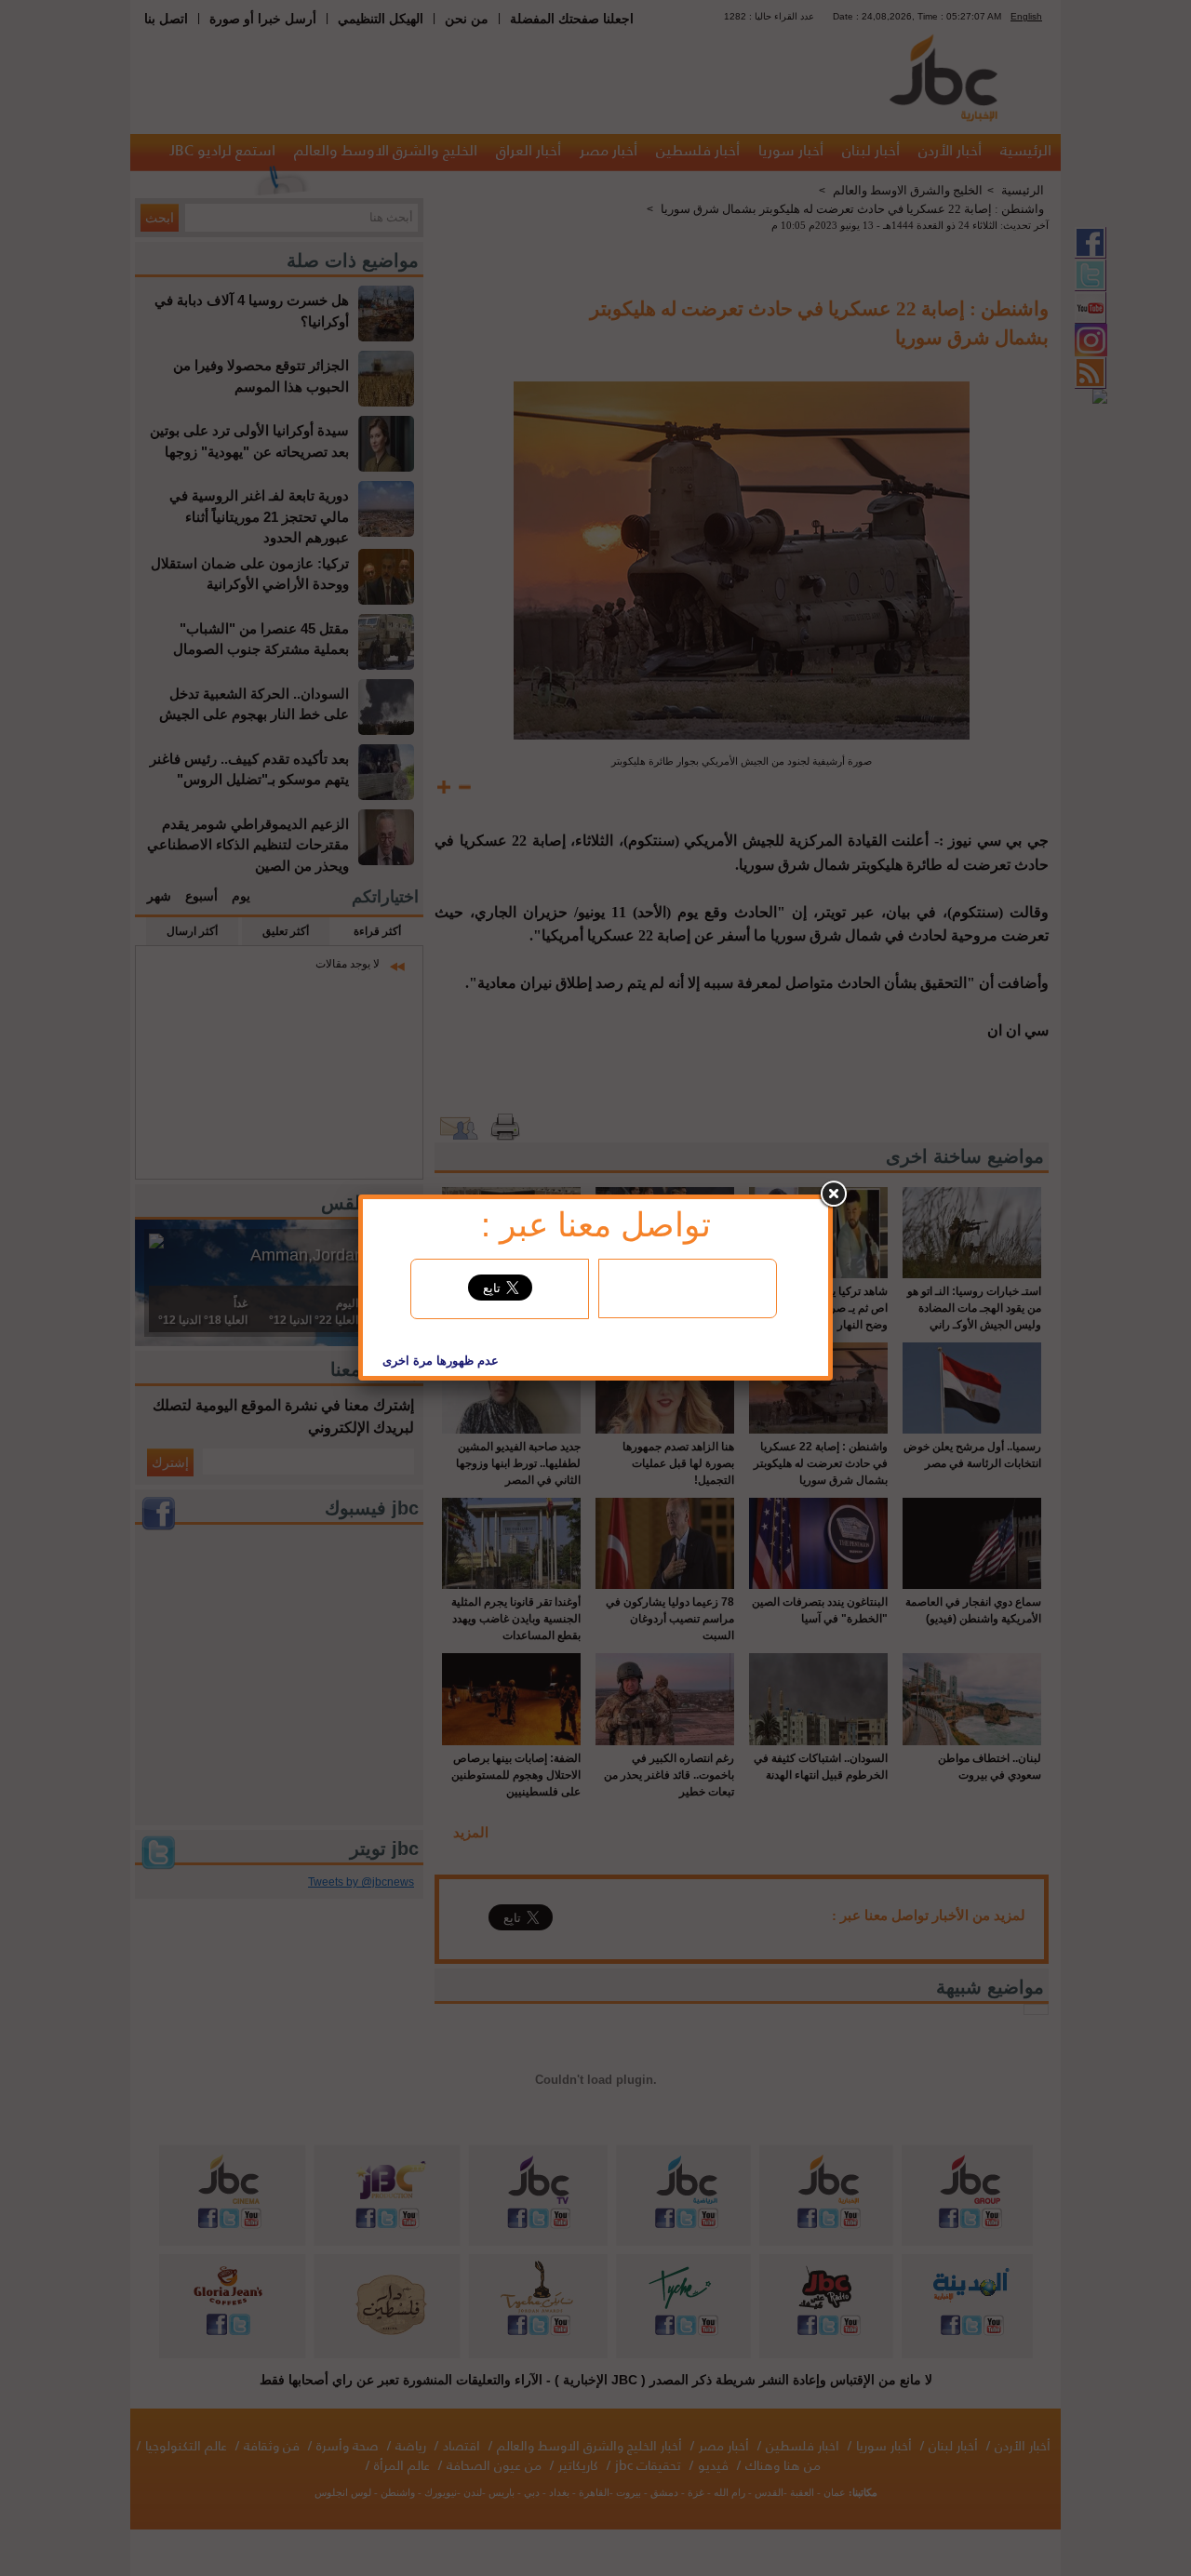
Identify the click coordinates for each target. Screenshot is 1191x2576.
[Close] (833, 1195)
